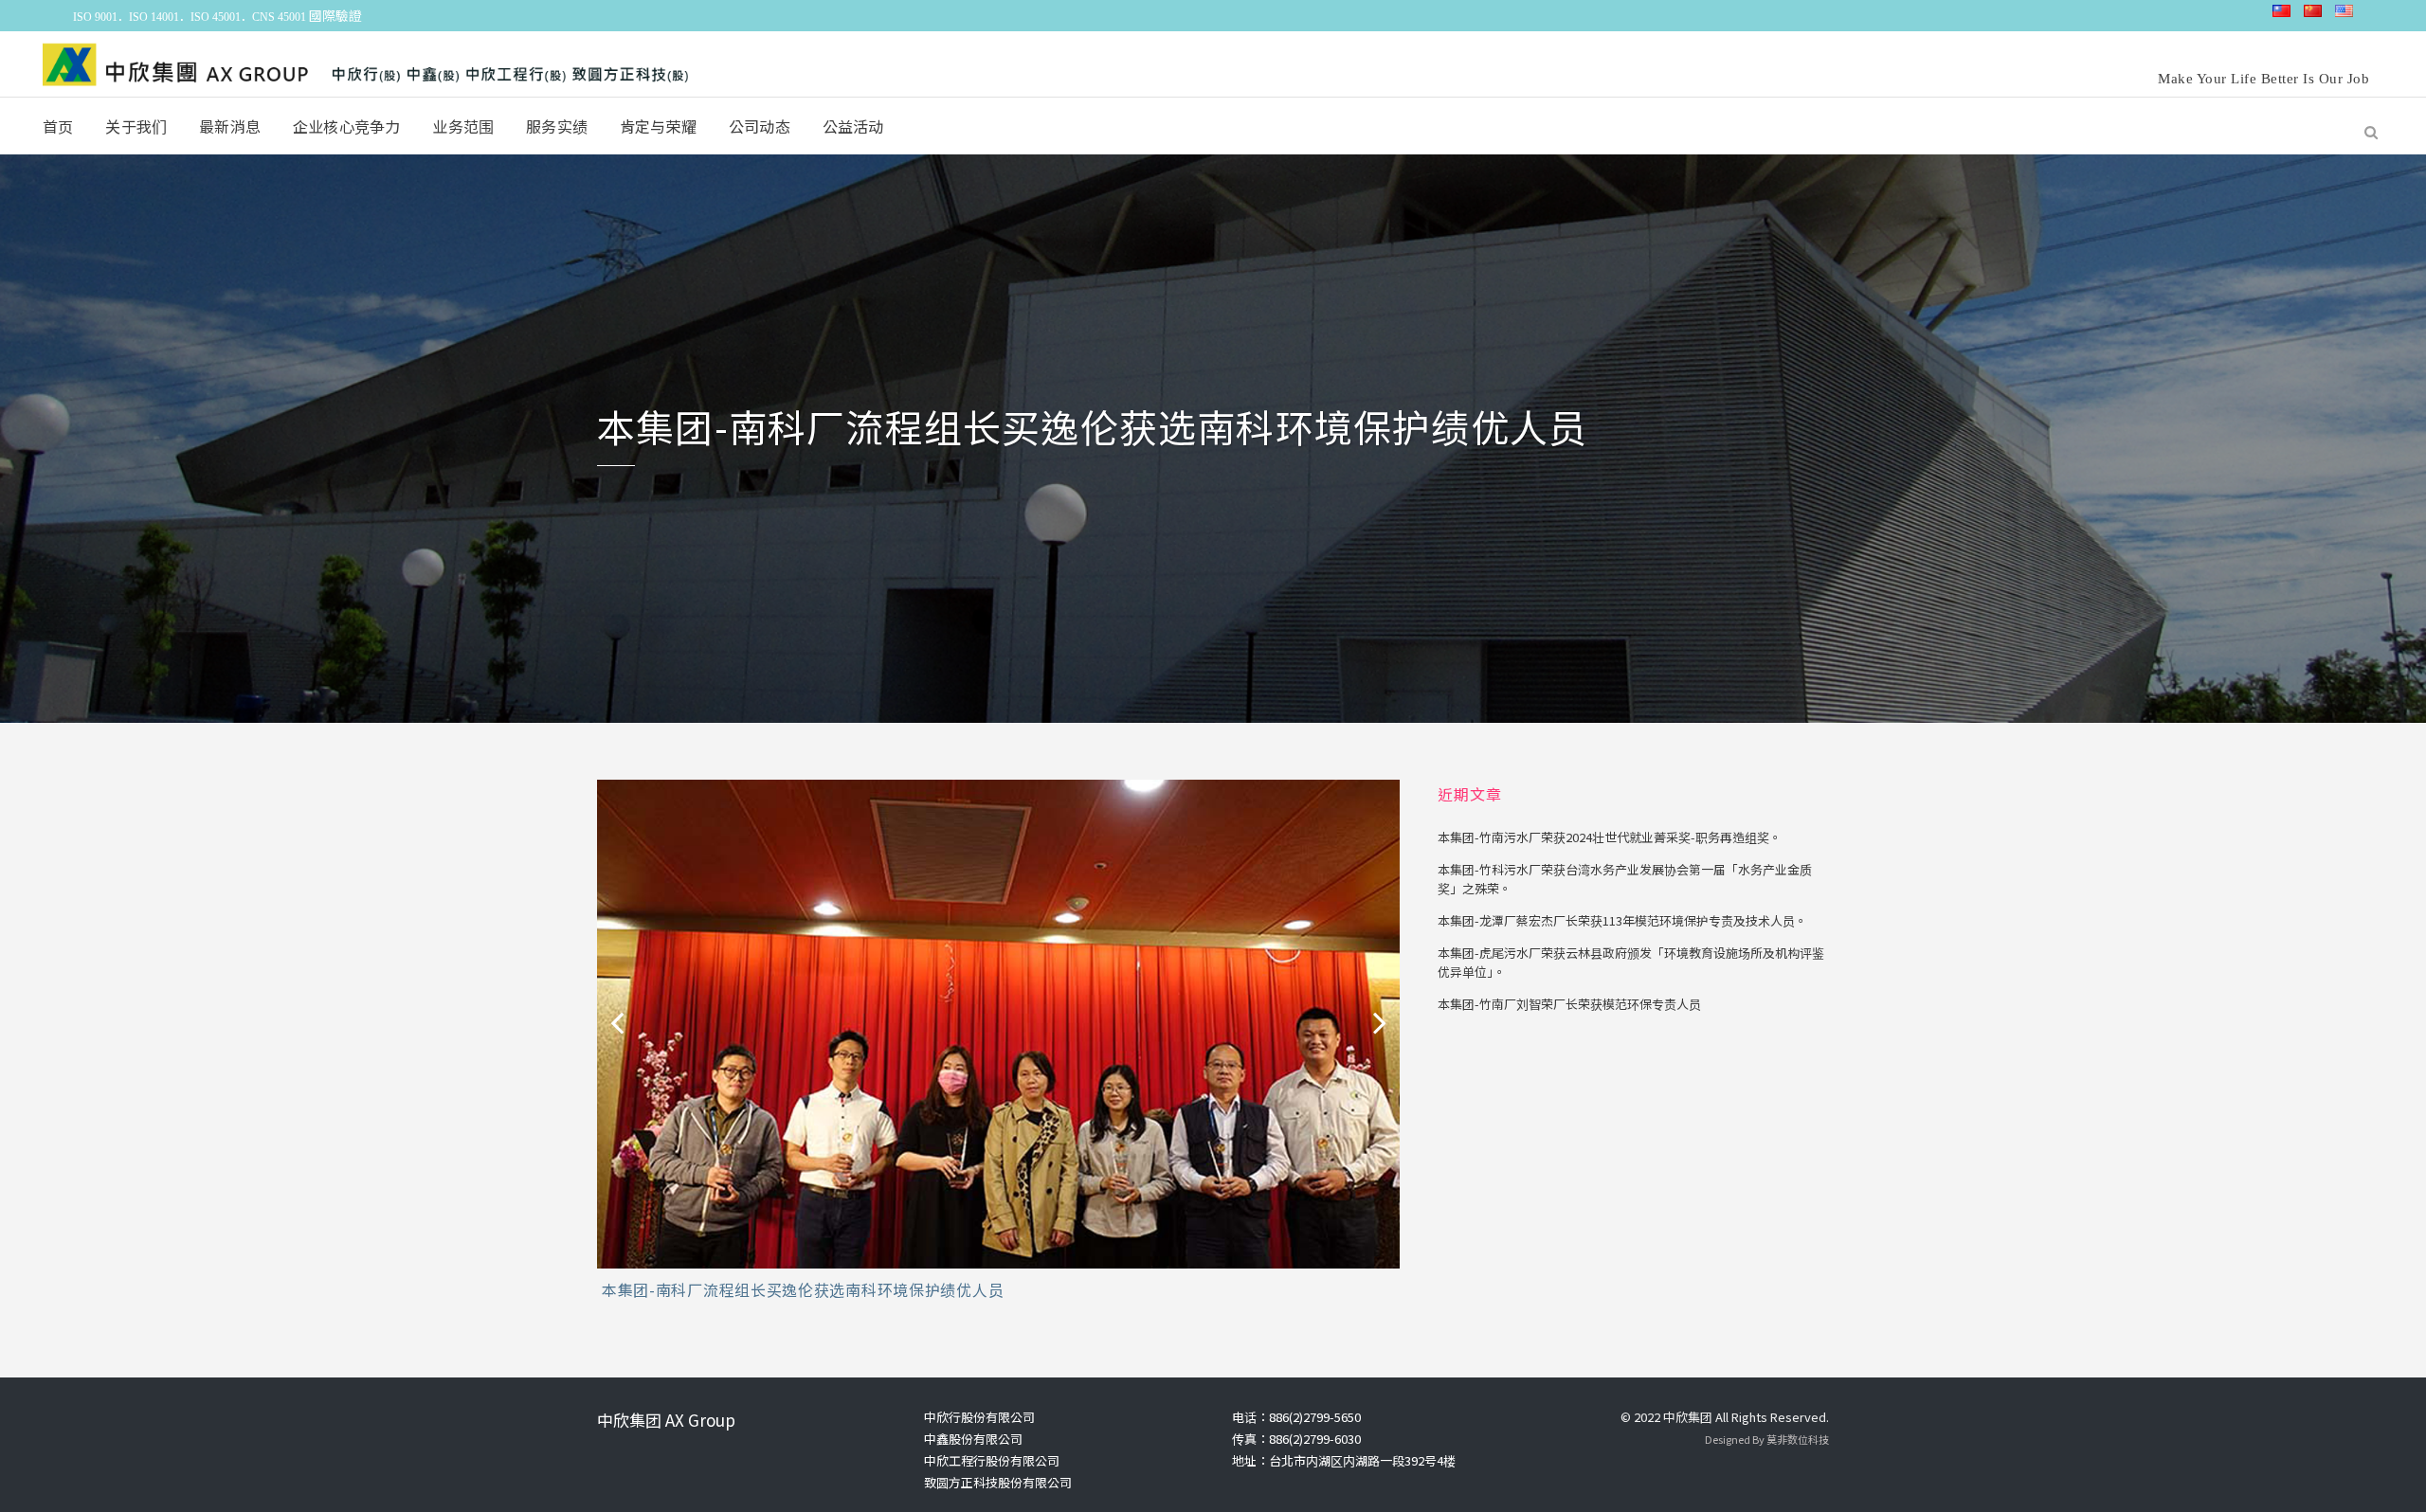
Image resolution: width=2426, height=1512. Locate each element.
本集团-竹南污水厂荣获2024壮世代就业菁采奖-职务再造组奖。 (1610, 837)
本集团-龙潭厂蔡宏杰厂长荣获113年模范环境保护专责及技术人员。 (1622, 920)
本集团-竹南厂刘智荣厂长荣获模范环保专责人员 (1569, 1004)
